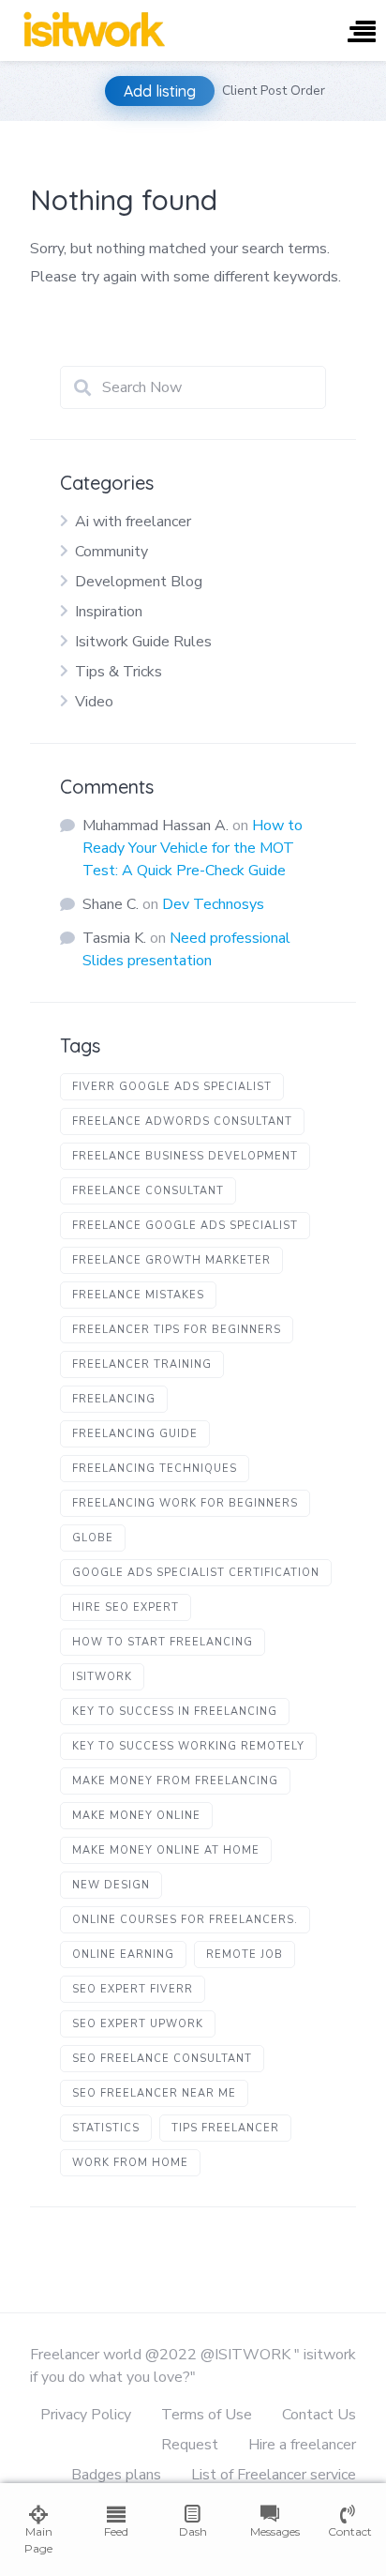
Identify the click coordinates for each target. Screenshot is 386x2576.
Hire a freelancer (302, 2445)
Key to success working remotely (188, 1746)
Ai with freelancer (133, 522)
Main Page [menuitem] (38, 2540)
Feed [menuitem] (116, 2531)
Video (94, 702)
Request (190, 2445)
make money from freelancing (175, 1781)
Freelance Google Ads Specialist (185, 1226)
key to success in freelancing (175, 1712)
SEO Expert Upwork (138, 2024)
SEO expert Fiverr (133, 1989)
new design (111, 1885)
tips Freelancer (225, 2128)
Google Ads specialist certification (196, 1573)
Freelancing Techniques (155, 1469)
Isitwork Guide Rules (143, 642)
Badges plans (116, 2475)
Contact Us (319, 2415)
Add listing (160, 91)
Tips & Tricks (119, 672)
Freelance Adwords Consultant (182, 1121)
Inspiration (109, 612)
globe (93, 1538)
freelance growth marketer (171, 1260)
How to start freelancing (163, 1642)
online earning (123, 1955)
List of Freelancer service (274, 2475)
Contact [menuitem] (348, 2531)
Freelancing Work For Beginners (185, 1503)
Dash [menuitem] (193, 2531)
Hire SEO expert (126, 1607)
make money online (136, 1816)
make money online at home (166, 1850)
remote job (245, 1955)
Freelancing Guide (135, 1434)
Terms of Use (207, 2415)
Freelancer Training (142, 1364)
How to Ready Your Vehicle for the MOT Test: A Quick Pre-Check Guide (193, 848)
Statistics (106, 2128)
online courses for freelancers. (185, 1920)
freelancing (114, 1399)
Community (111, 552)
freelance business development (185, 1156)
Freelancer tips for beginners (177, 1330)
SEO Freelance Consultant (162, 2059)
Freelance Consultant (148, 1191)
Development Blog (139, 582)
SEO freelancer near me (154, 2093)
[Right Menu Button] (362, 33)
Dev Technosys (213, 904)
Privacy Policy (86, 2415)
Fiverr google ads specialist (172, 1087)
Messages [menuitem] (270, 2531)
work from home (130, 2163)
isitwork (102, 1677)
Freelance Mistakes (138, 1295)
